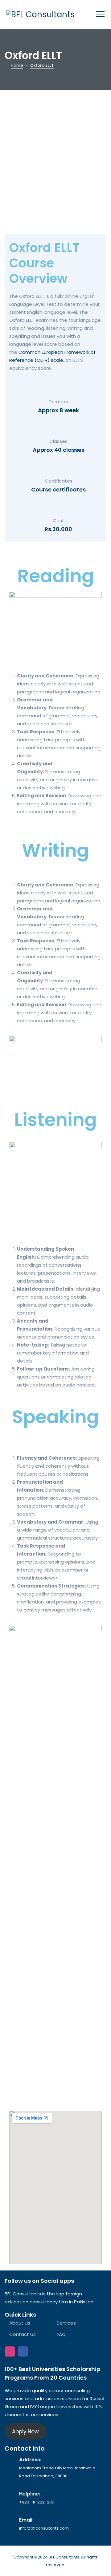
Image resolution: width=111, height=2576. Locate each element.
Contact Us (23, 2334)
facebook (23, 2351)
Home (17, 65)
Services (66, 2323)
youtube (36, 2351)
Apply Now (25, 2432)
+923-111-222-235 (37, 2502)
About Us (20, 2323)
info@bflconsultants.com (44, 2528)
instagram (10, 2351)
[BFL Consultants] (40, 14)
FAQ (61, 2334)
